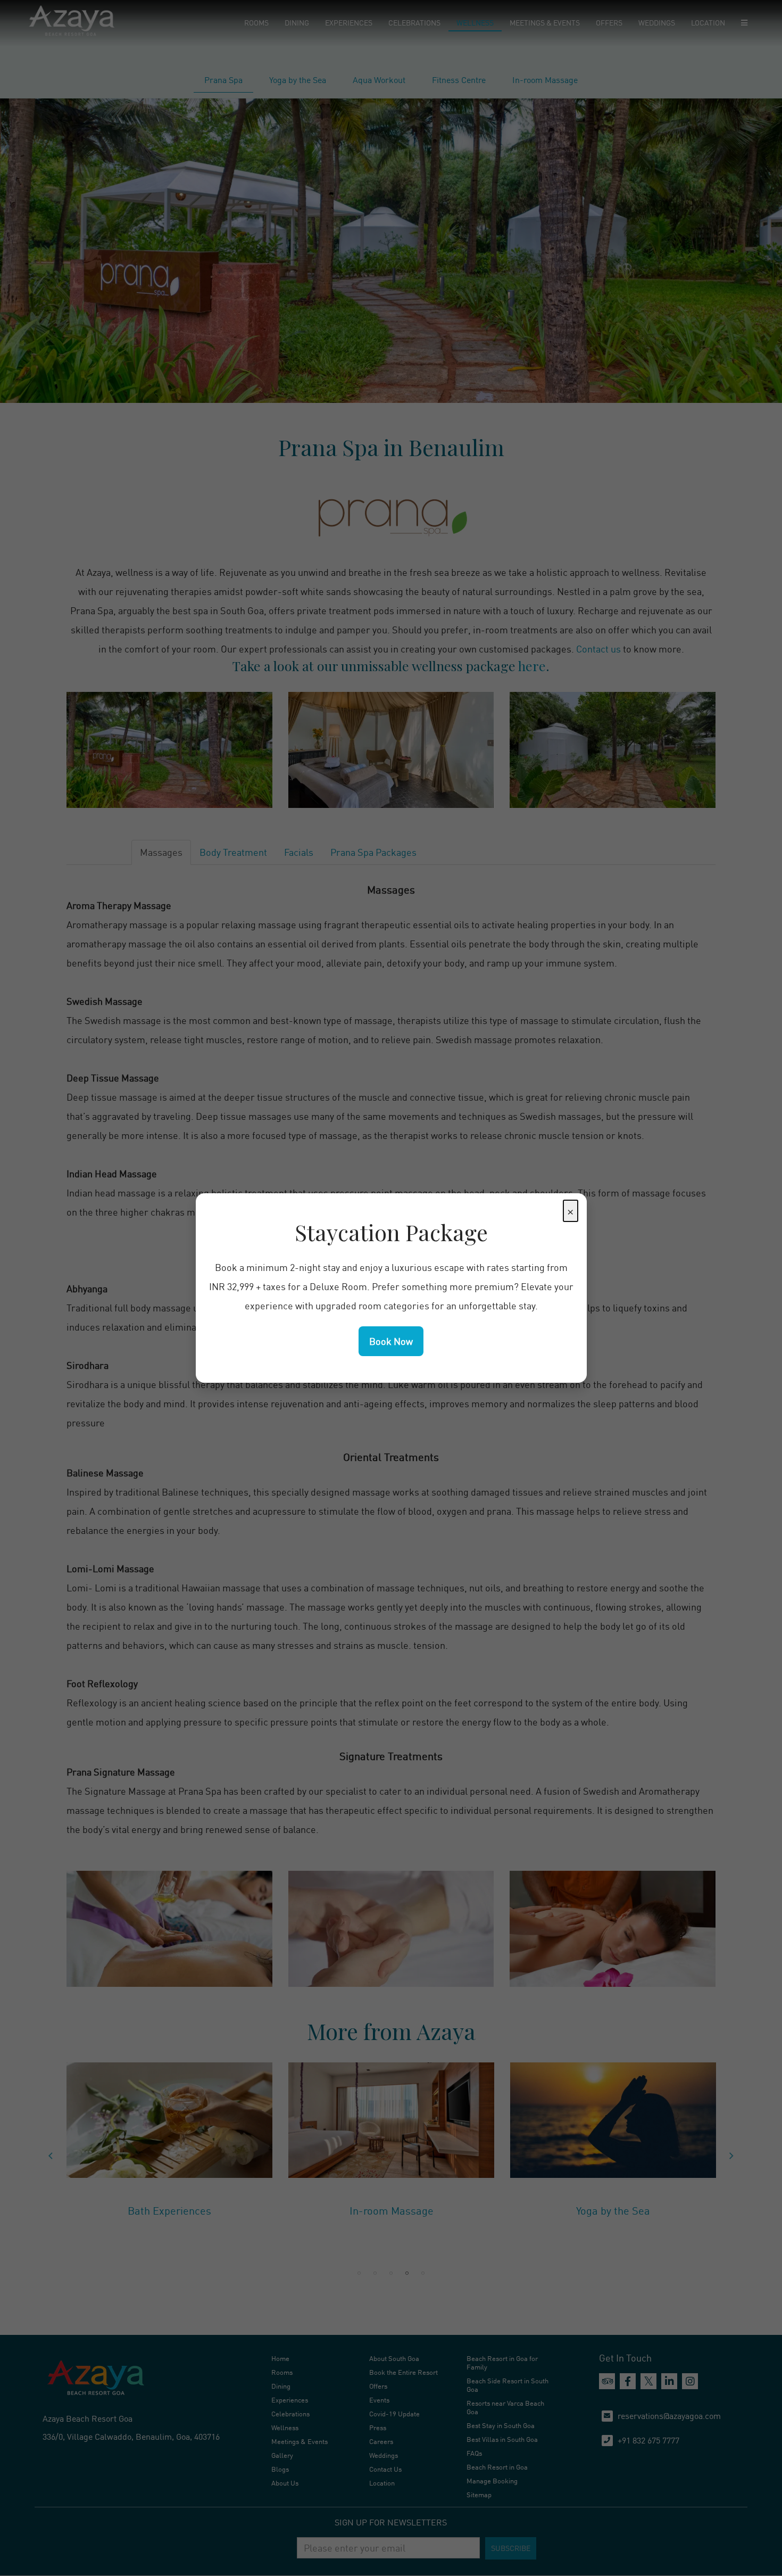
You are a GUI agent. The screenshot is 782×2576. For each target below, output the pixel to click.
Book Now (391, 1341)
